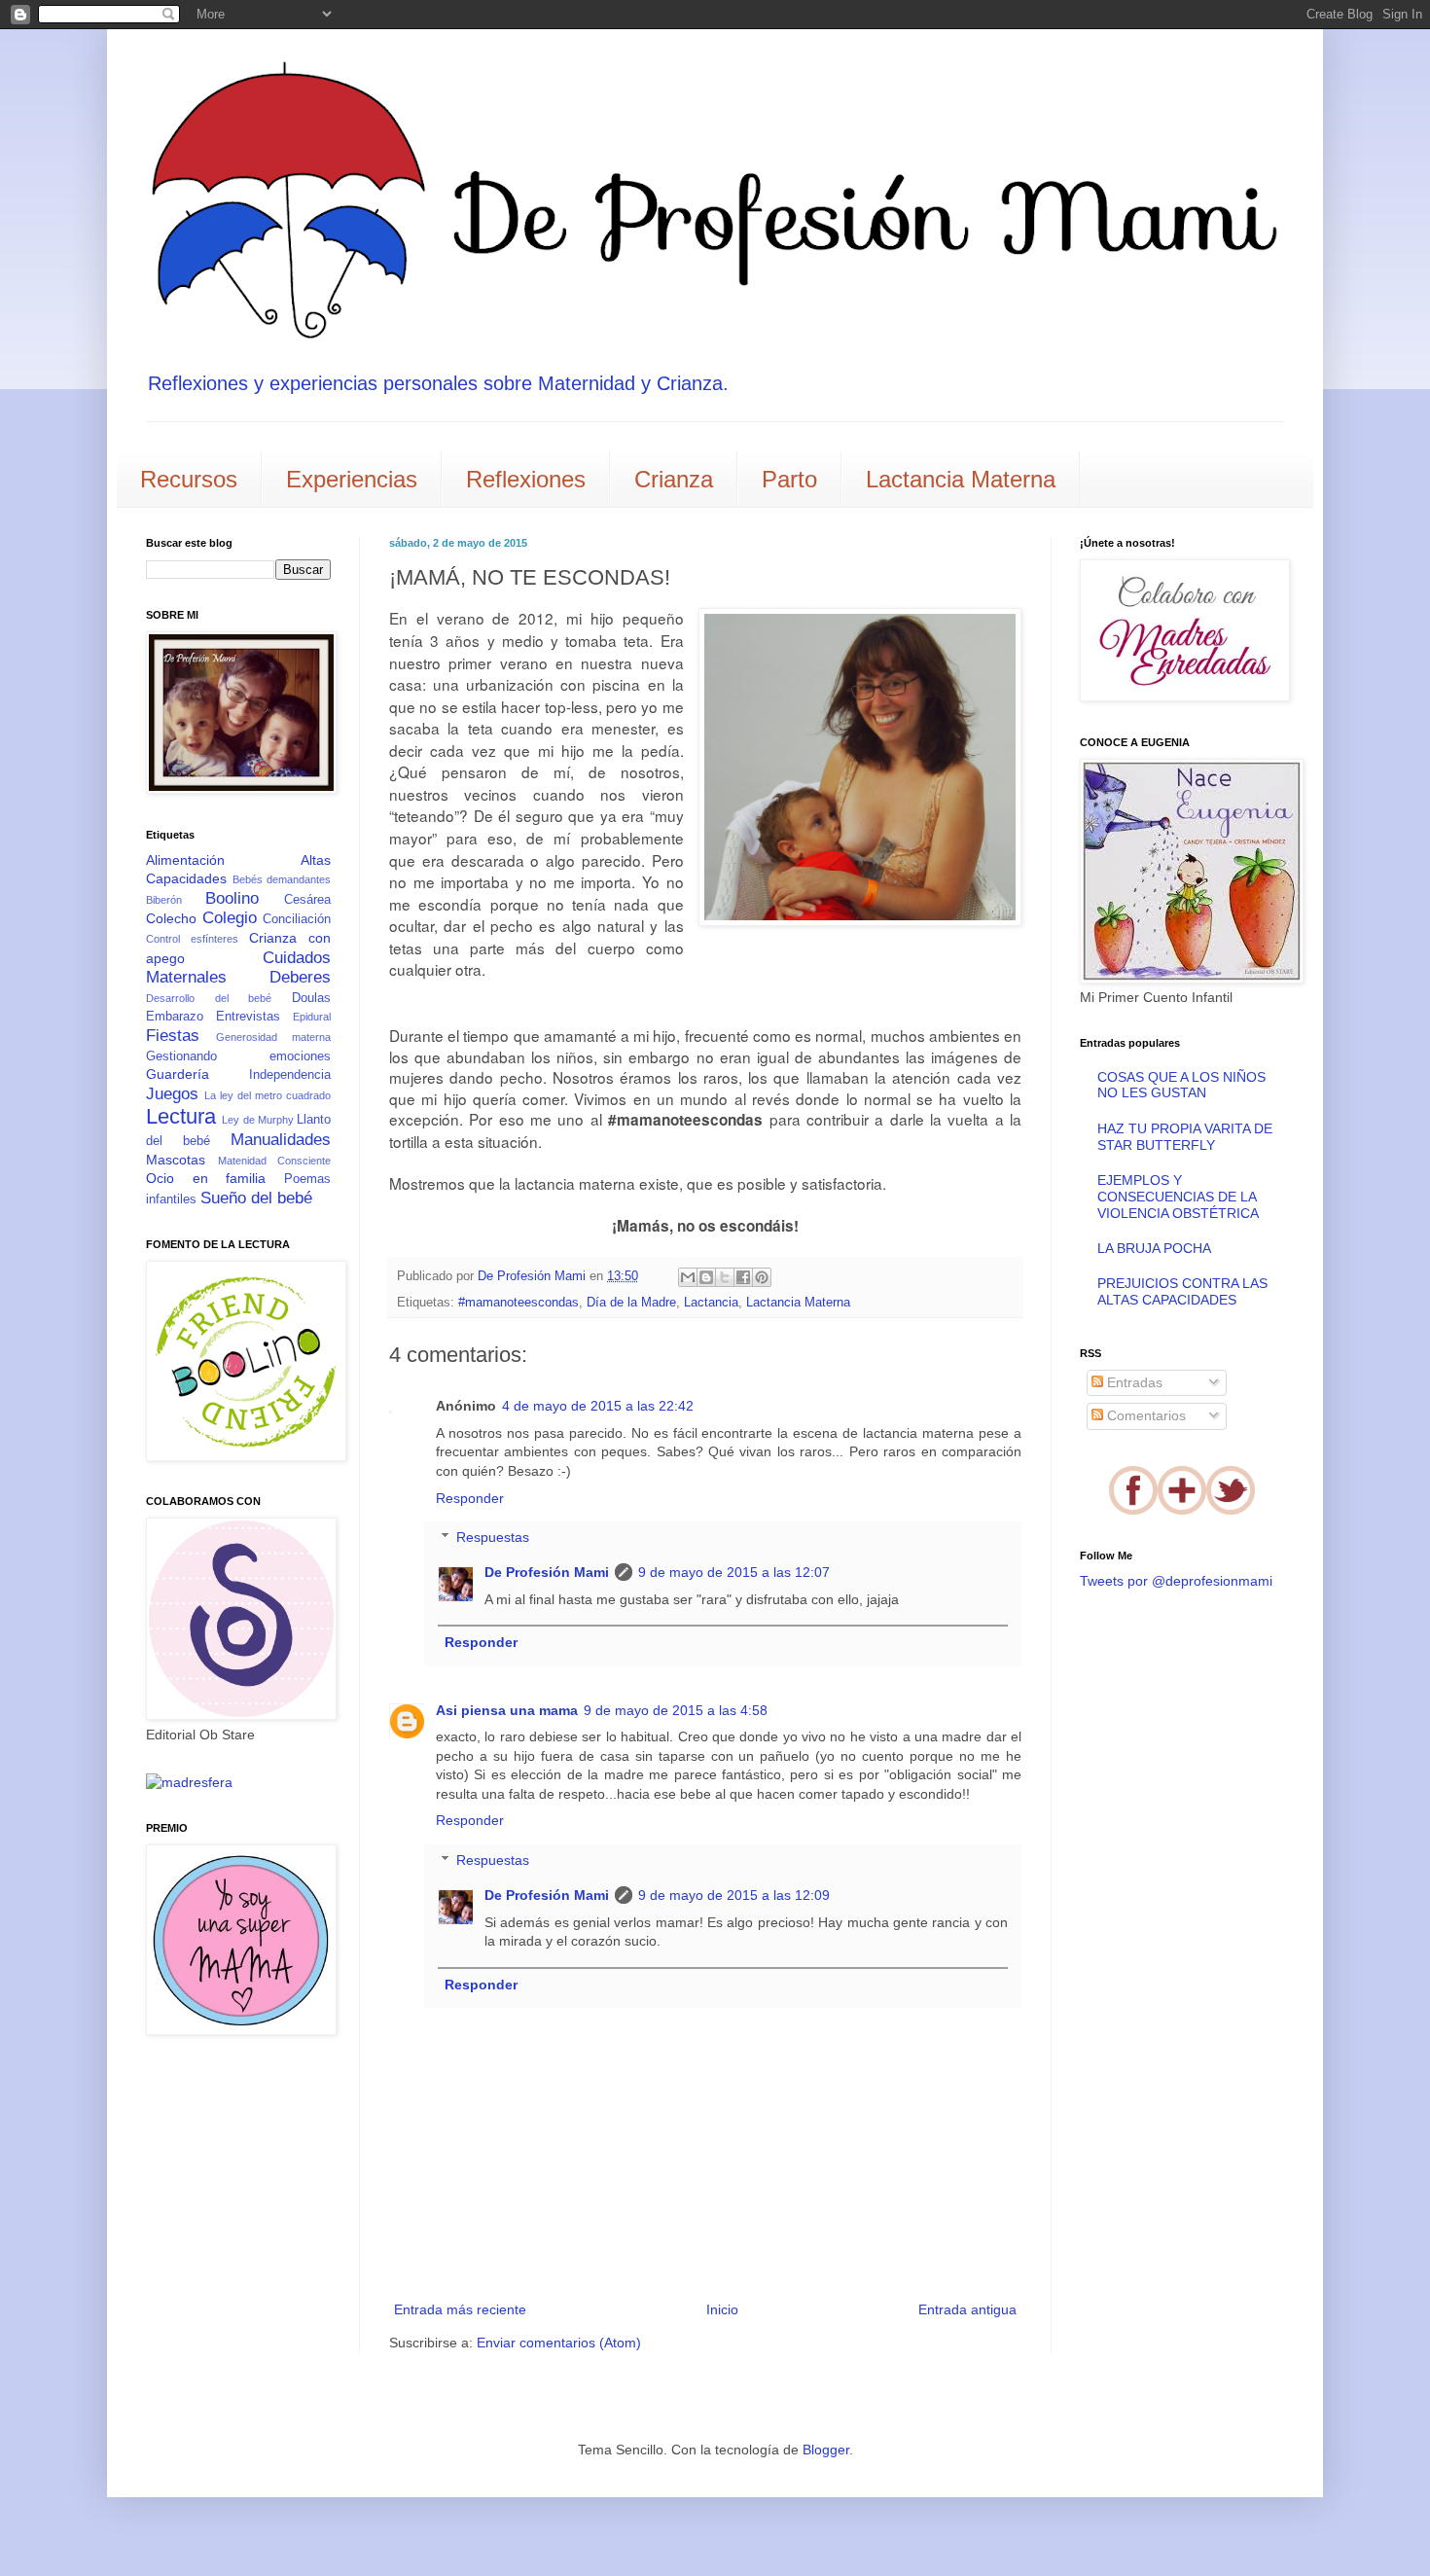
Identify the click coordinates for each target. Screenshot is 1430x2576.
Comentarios (1144, 1415)
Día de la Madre (631, 1303)
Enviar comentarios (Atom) (559, 2343)
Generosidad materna (273, 1037)
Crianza (674, 479)
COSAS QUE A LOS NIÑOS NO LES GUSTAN (1181, 1085)
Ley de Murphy (258, 1120)
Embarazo (175, 1017)
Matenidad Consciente (275, 1161)
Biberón (164, 900)
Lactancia (711, 1303)
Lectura (181, 1116)
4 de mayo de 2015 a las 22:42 (598, 1406)
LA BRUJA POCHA (1154, 1248)
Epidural (312, 1017)
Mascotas (176, 1160)
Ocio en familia (206, 1178)
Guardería (178, 1074)
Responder (470, 1498)
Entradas (1133, 1382)
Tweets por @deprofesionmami (1176, 1581)
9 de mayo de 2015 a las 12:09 (734, 1895)
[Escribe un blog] (706, 1277)
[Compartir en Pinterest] (762, 1277)
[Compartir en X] (725, 1277)
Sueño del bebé (256, 1198)
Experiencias (352, 479)
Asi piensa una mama (507, 1710)
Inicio (722, 2309)
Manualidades (281, 1140)
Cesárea (307, 900)
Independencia (290, 1075)
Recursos (189, 479)
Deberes (300, 977)
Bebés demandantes (282, 879)
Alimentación (185, 860)
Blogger (826, 2450)
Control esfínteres (192, 939)
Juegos (172, 1094)
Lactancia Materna (961, 479)
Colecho (171, 918)
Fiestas (173, 1036)
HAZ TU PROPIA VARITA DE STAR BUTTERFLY (1185, 1137)
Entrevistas (248, 1017)
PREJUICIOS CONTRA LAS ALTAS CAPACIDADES (1182, 1291)
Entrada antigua (967, 2309)
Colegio (230, 918)
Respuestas (493, 1538)
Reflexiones (526, 479)
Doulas (311, 998)
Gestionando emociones (238, 1056)
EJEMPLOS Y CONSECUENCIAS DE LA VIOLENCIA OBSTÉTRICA (1178, 1197)
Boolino (232, 898)
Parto (789, 479)
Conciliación (297, 919)
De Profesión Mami (547, 1572)
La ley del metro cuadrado (268, 1095)
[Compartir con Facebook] (743, 1277)
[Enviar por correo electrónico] (688, 1277)
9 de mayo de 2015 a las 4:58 (676, 1710)
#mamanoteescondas (518, 1303)
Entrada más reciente (460, 2309)
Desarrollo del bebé (209, 998)
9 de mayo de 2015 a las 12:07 (734, 1572)
